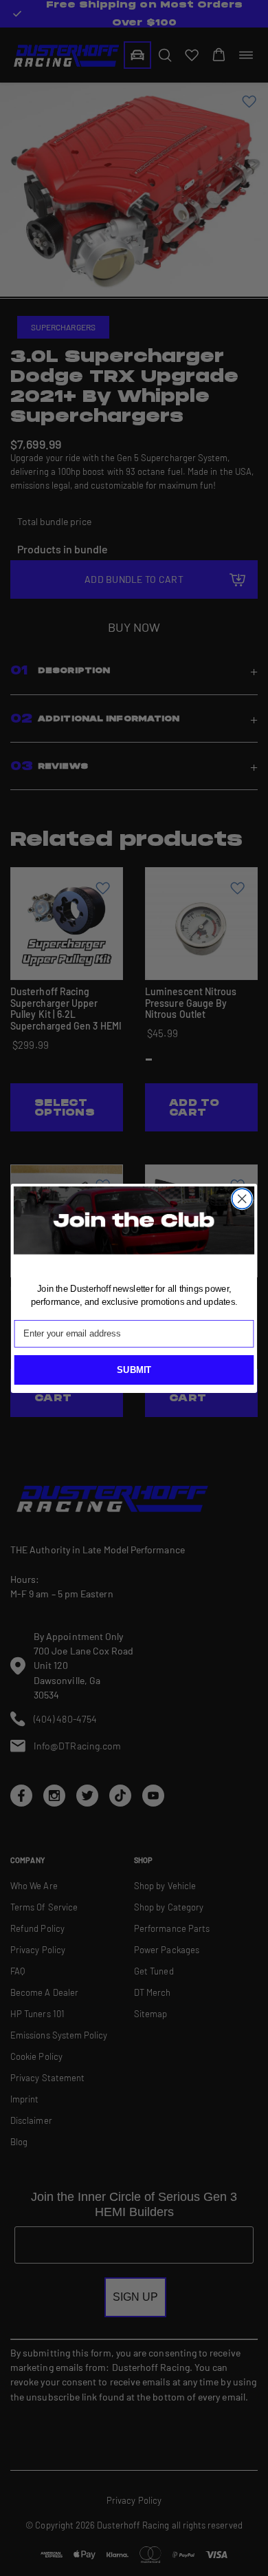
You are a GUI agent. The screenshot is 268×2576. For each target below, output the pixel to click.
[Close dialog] (242, 1199)
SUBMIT (134, 1370)
